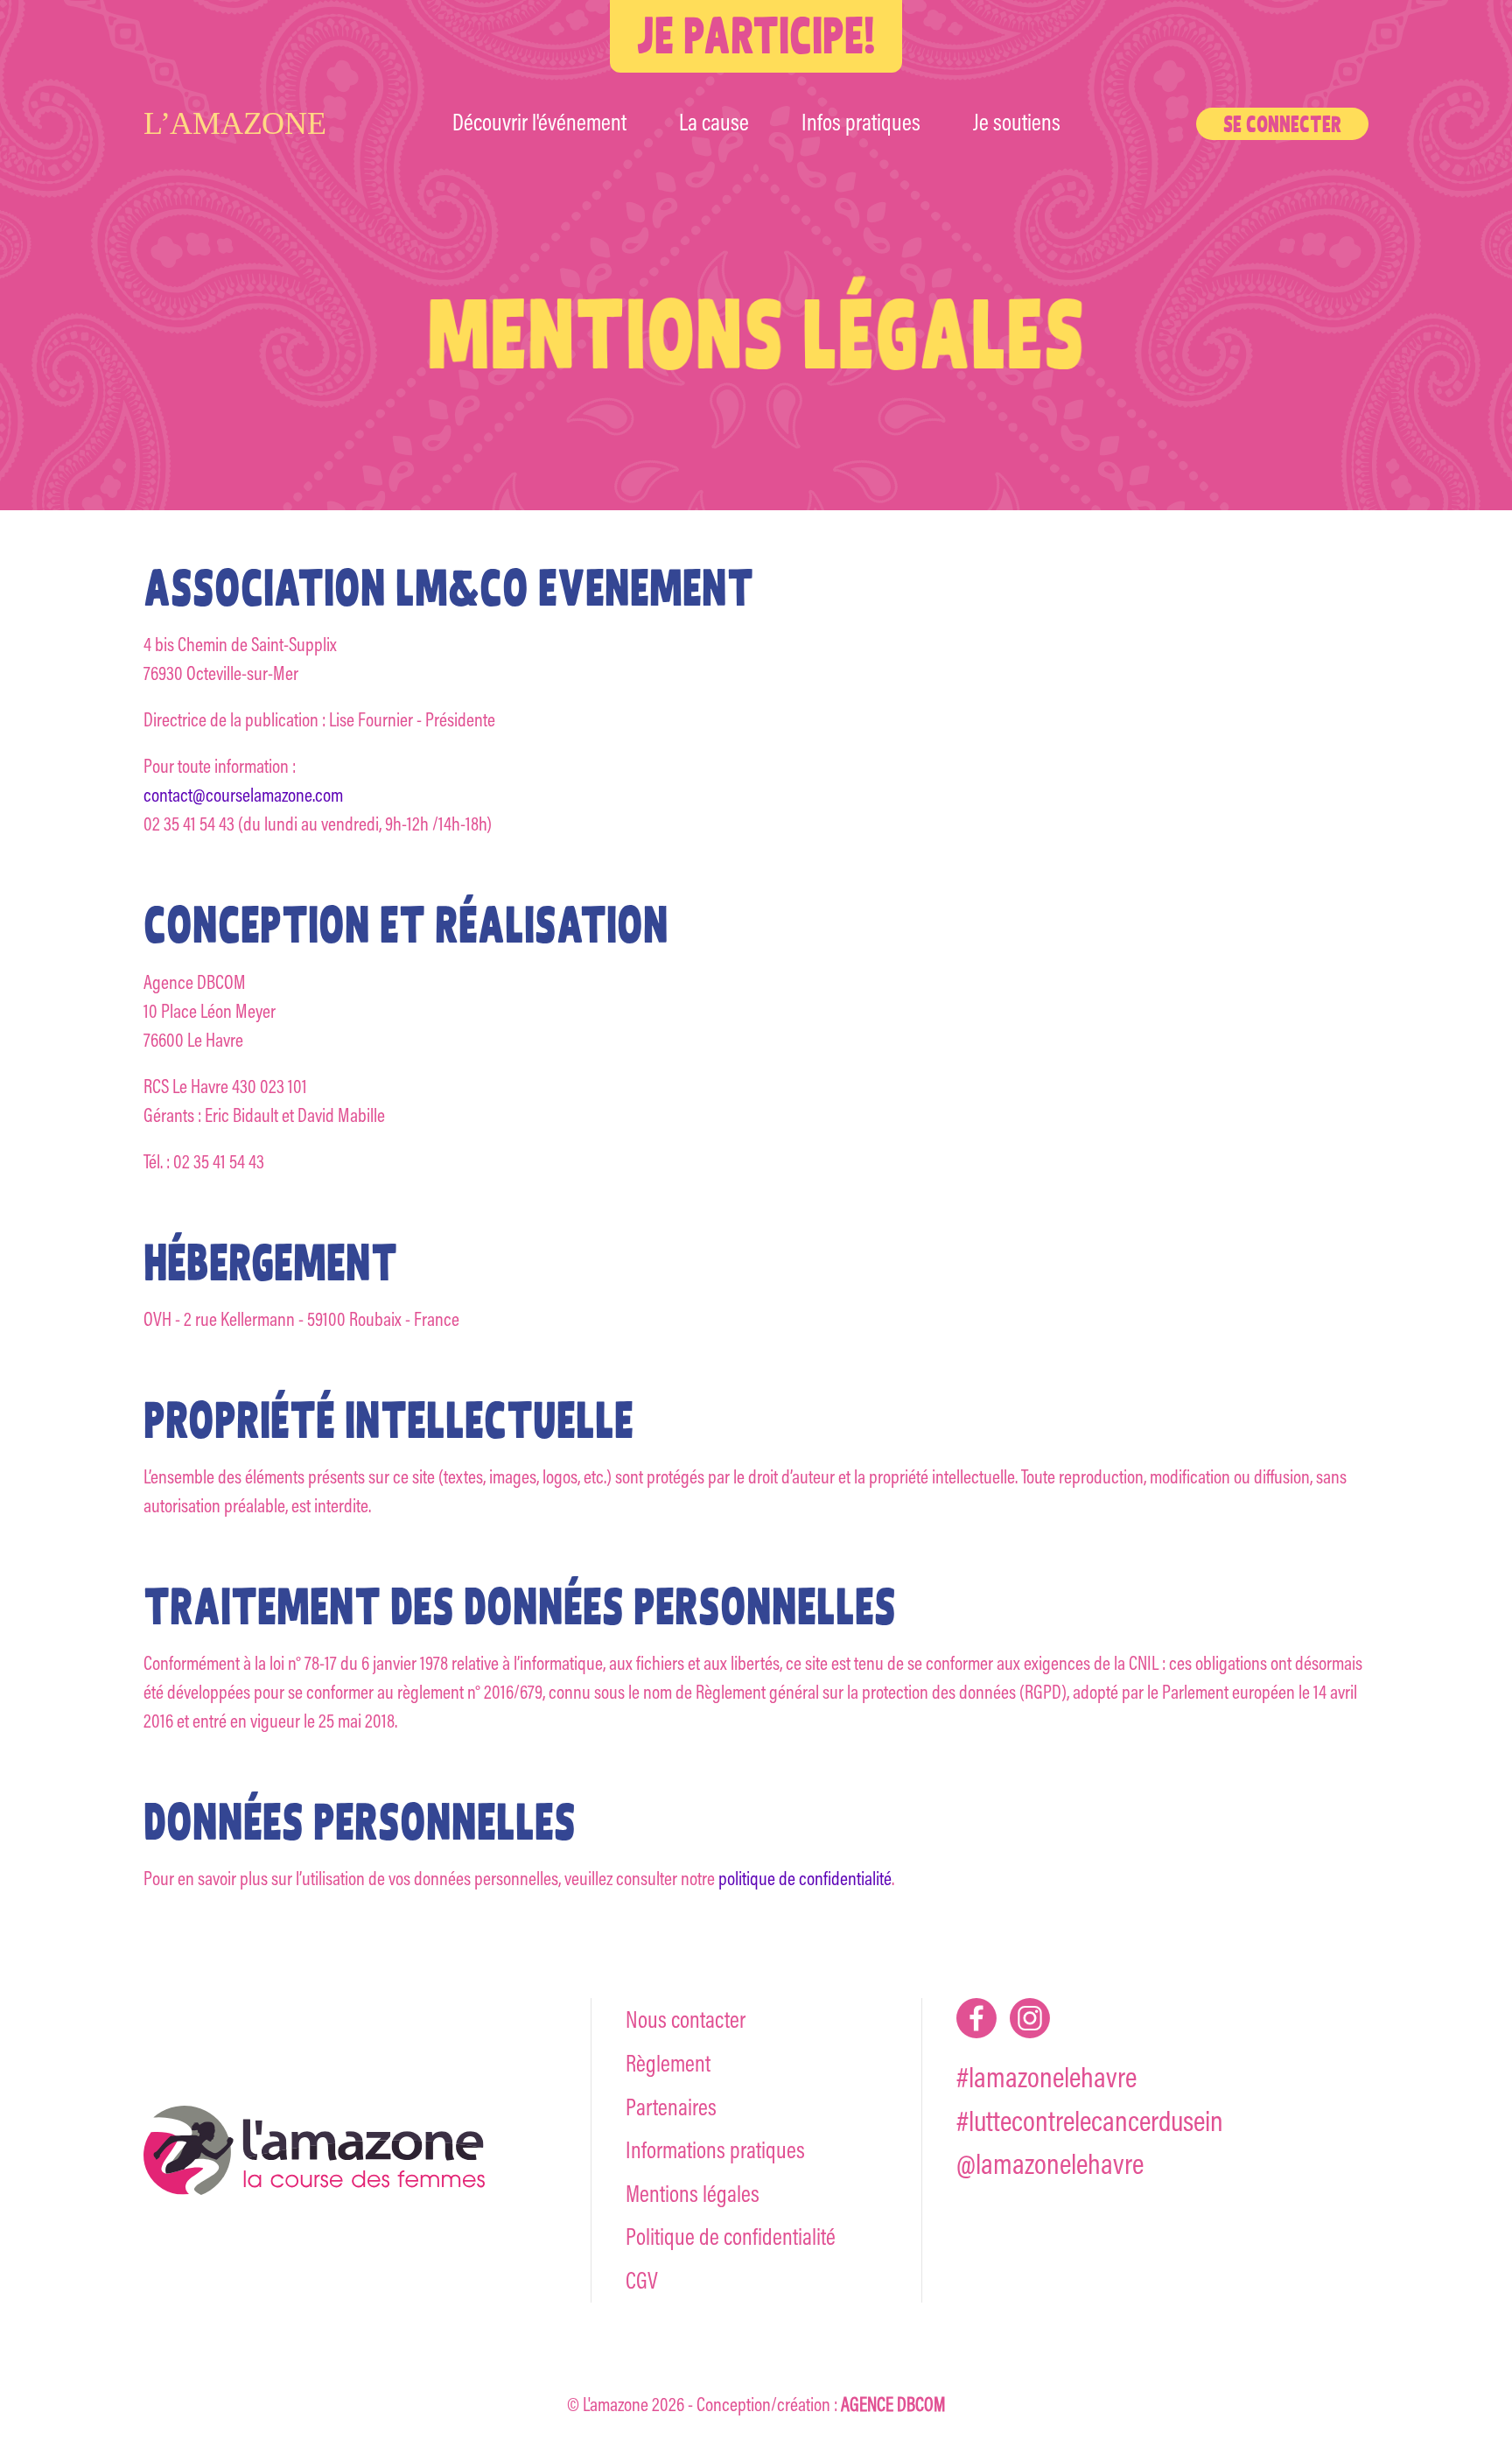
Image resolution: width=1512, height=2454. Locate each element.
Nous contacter (686, 2019)
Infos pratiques (861, 122)
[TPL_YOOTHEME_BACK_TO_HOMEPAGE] (263, 123)
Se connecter (1282, 124)
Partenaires (671, 2107)
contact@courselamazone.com (243, 795)
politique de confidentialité (805, 1878)
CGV (642, 2280)
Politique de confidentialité (731, 2237)
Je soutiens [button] (1017, 122)
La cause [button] (714, 122)
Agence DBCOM (893, 2404)
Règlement (668, 2063)
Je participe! (756, 35)
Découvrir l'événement (539, 122)
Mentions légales (693, 2194)
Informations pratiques (715, 2150)
